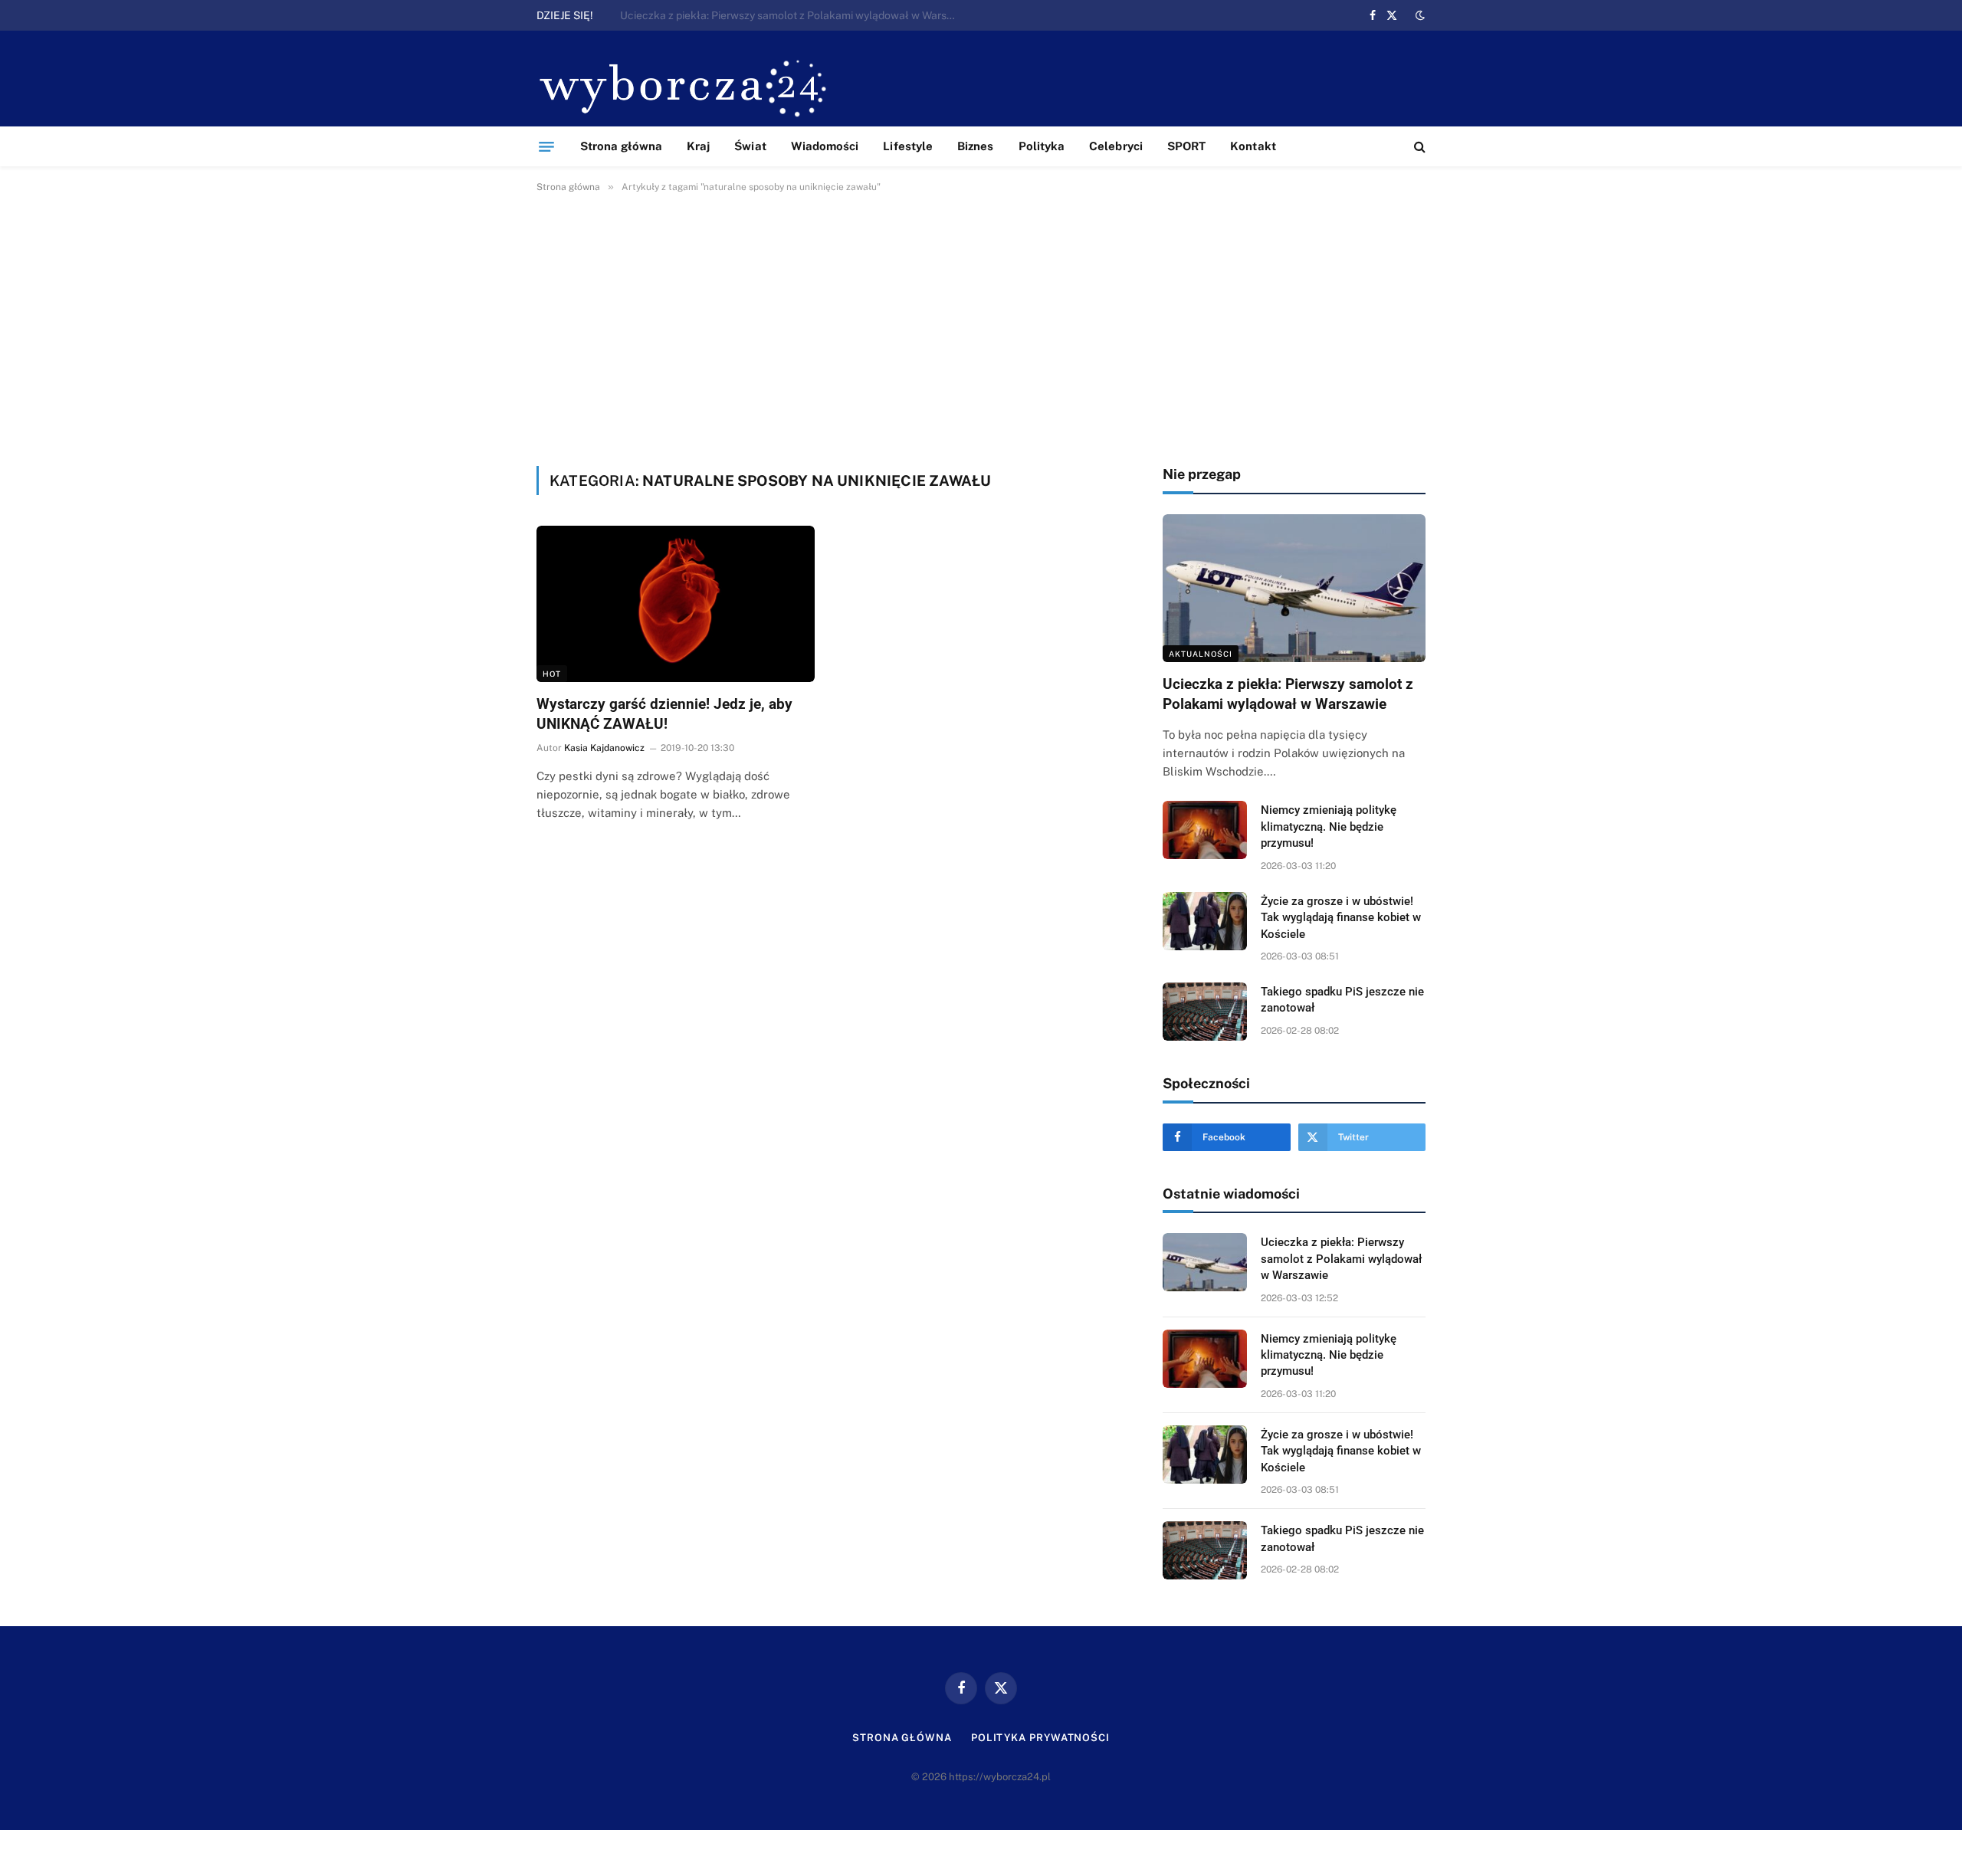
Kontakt (1253, 146)
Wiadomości (825, 146)
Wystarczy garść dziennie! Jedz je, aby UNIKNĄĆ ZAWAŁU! (664, 714)
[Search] (1418, 147)
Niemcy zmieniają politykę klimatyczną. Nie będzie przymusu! (769, 15)
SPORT (1186, 146)
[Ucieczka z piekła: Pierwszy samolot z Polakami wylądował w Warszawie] (1294, 588)
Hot (552, 674)
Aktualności (1201, 654)
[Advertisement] (981, 326)
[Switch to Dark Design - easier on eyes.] (1419, 15)
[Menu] (546, 146)
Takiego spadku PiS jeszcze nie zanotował (1342, 1000)
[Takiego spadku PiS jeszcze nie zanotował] (1205, 1012)
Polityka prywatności (1040, 1738)
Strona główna (621, 146)
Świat (750, 146)
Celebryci (1116, 146)
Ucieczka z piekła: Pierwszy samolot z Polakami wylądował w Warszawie (1288, 694)
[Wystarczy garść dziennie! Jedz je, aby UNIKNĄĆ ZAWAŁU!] (676, 604)
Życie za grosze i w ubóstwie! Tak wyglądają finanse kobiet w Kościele (1341, 918)
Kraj (698, 146)
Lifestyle (908, 146)
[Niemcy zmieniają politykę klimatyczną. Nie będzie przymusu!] (1205, 830)
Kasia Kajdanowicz (604, 748)
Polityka (1042, 146)
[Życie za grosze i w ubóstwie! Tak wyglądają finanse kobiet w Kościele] (1205, 921)
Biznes (975, 146)
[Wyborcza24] (687, 86)
